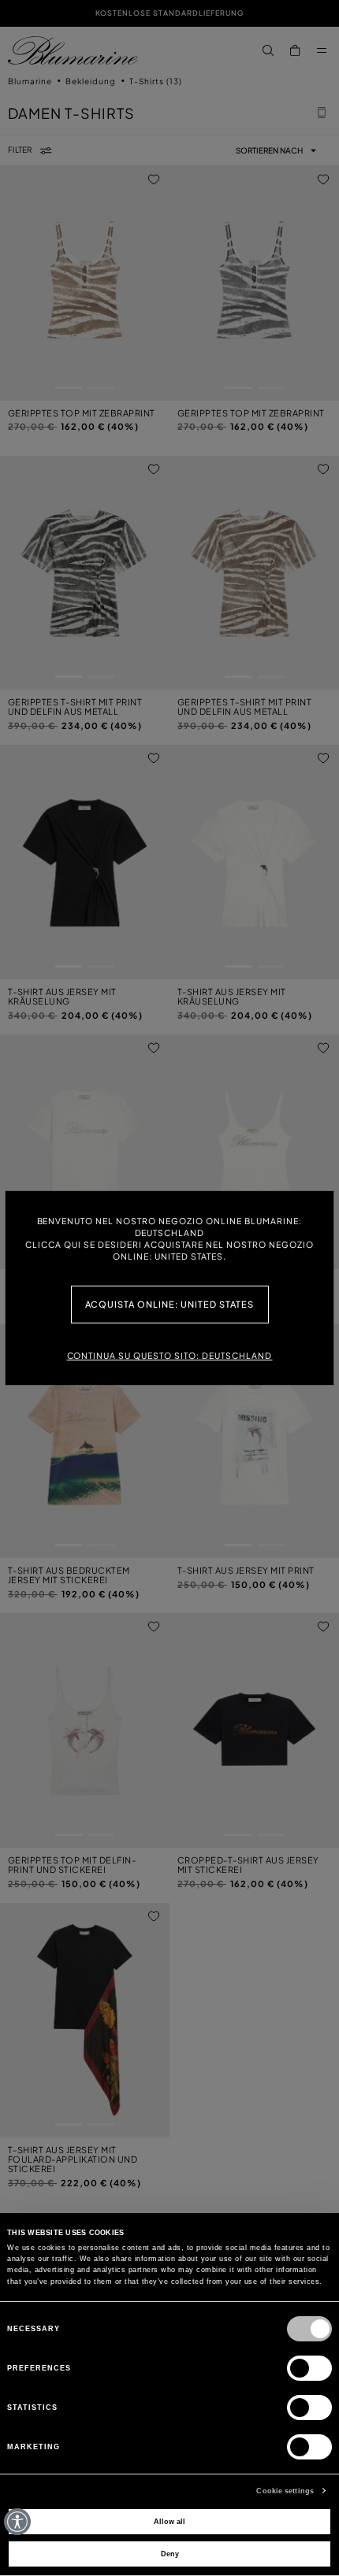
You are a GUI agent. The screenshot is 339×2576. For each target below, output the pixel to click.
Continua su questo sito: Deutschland (170, 1355)
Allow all (169, 2522)
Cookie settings (285, 2491)
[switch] (309, 2368)
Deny (170, 2554)
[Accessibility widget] (17, 2522)
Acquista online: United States (170, 1304)
